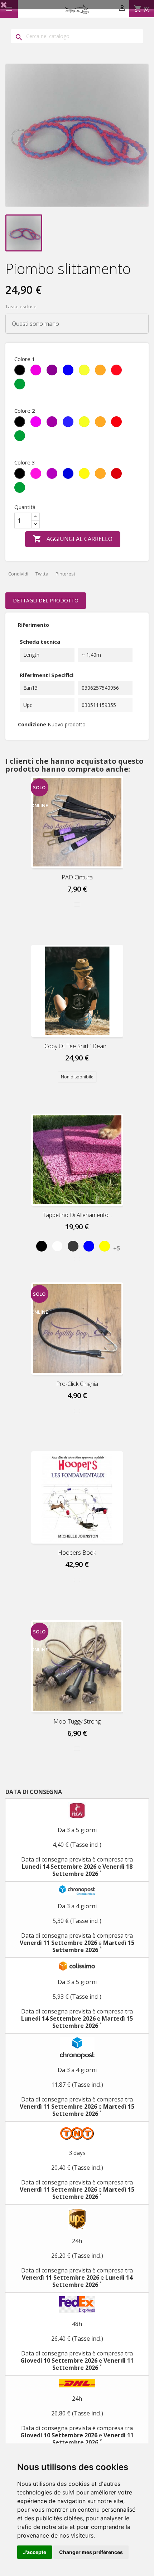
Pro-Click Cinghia (77, 1384)
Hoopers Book (77, 1553)
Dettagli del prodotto (46, 600)
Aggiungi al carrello (73, 539)
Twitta (42, 574)
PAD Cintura (77, 877)
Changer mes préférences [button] (91, 2552)
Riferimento (33, 625)
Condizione (32, 724)
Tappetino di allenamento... (77, 1215)
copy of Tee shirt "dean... (77, 1046)
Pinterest (65, 574)
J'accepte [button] (35, 2552)
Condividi (18, 574)
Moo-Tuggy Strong (77, 1721)
